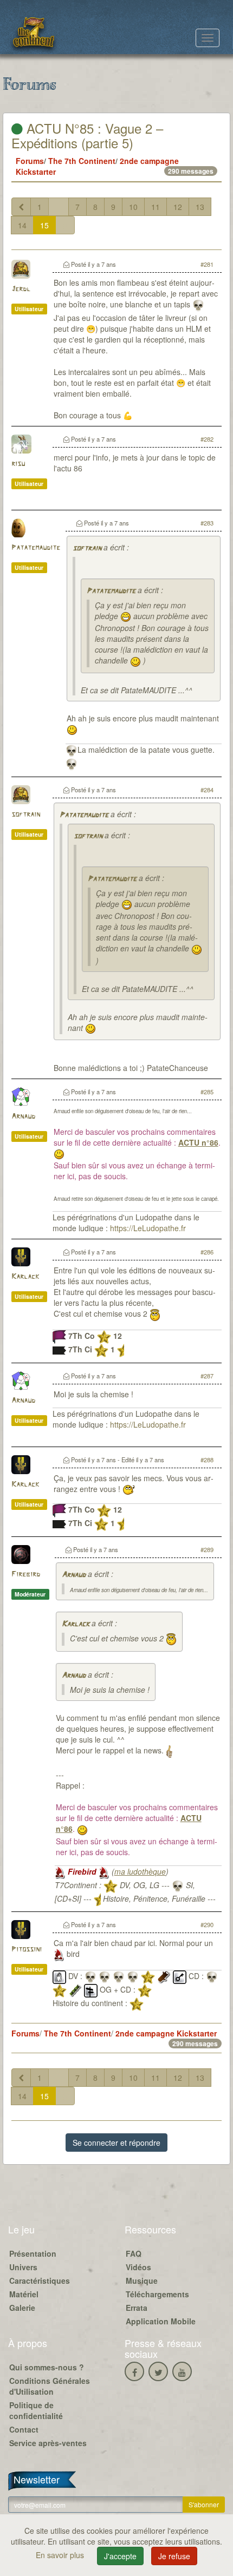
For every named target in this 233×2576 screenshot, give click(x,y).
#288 (207, 1460)
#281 (207, 264)
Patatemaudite (36, 548)
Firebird (26, 1575)
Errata (137, 2308)
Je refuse (174, 2556)
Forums (30, 161)
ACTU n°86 (198, 1142)
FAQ (134, 2253)
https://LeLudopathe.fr (148, 1228)
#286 (207, 1252)
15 (44, 225)
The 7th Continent (82, 161)
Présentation (33, 2253)
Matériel (24, 2294)
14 (22, 225)
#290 (207, 1924)
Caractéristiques (40, 2281)
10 (133, 207)
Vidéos (138, 2267)
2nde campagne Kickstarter (166, 2033)
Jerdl (21, 289)
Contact (24, 2429)
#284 (207, 790)
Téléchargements (157, 2294)
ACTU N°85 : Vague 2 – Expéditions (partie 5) (87, 135)
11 (156, 207)
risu (18, 464)
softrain (87, 548)
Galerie (22, 2308)
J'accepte (120, 2556)
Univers (23, 2267)
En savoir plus (61, 2555)
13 (200, 207)
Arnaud (23, 1117)
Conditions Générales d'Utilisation (50, 2386)
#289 (207, 1549)
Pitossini (27, 1950)
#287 (207, 1376)
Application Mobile (161, 2321)
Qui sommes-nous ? (47, 2367)
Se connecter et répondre (116, 2143)
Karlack (25, 1277)
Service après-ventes (48, 2443)
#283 (207, 523)
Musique (142, 2281)
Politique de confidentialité (36, 2410)
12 (178, 207)
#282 (207, 439)
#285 (207, 1092)
